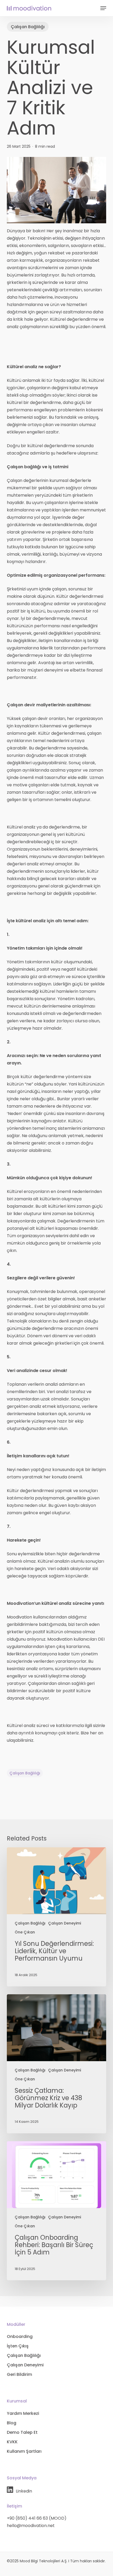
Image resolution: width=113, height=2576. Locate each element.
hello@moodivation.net (31, 2526)
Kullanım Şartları (24, 2451)
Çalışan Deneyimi (65, 1923)
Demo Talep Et (22, 2432)
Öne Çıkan (25, 1932)
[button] (103, 8)
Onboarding (20, 2336)
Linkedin (24, 2491)
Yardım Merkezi (23, 2413)
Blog (12, 2423)
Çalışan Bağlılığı (28, 27)
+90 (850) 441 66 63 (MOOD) (37, 2518)
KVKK (12, 2442)
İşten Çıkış (18, 2346)
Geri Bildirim (19, 2374)
